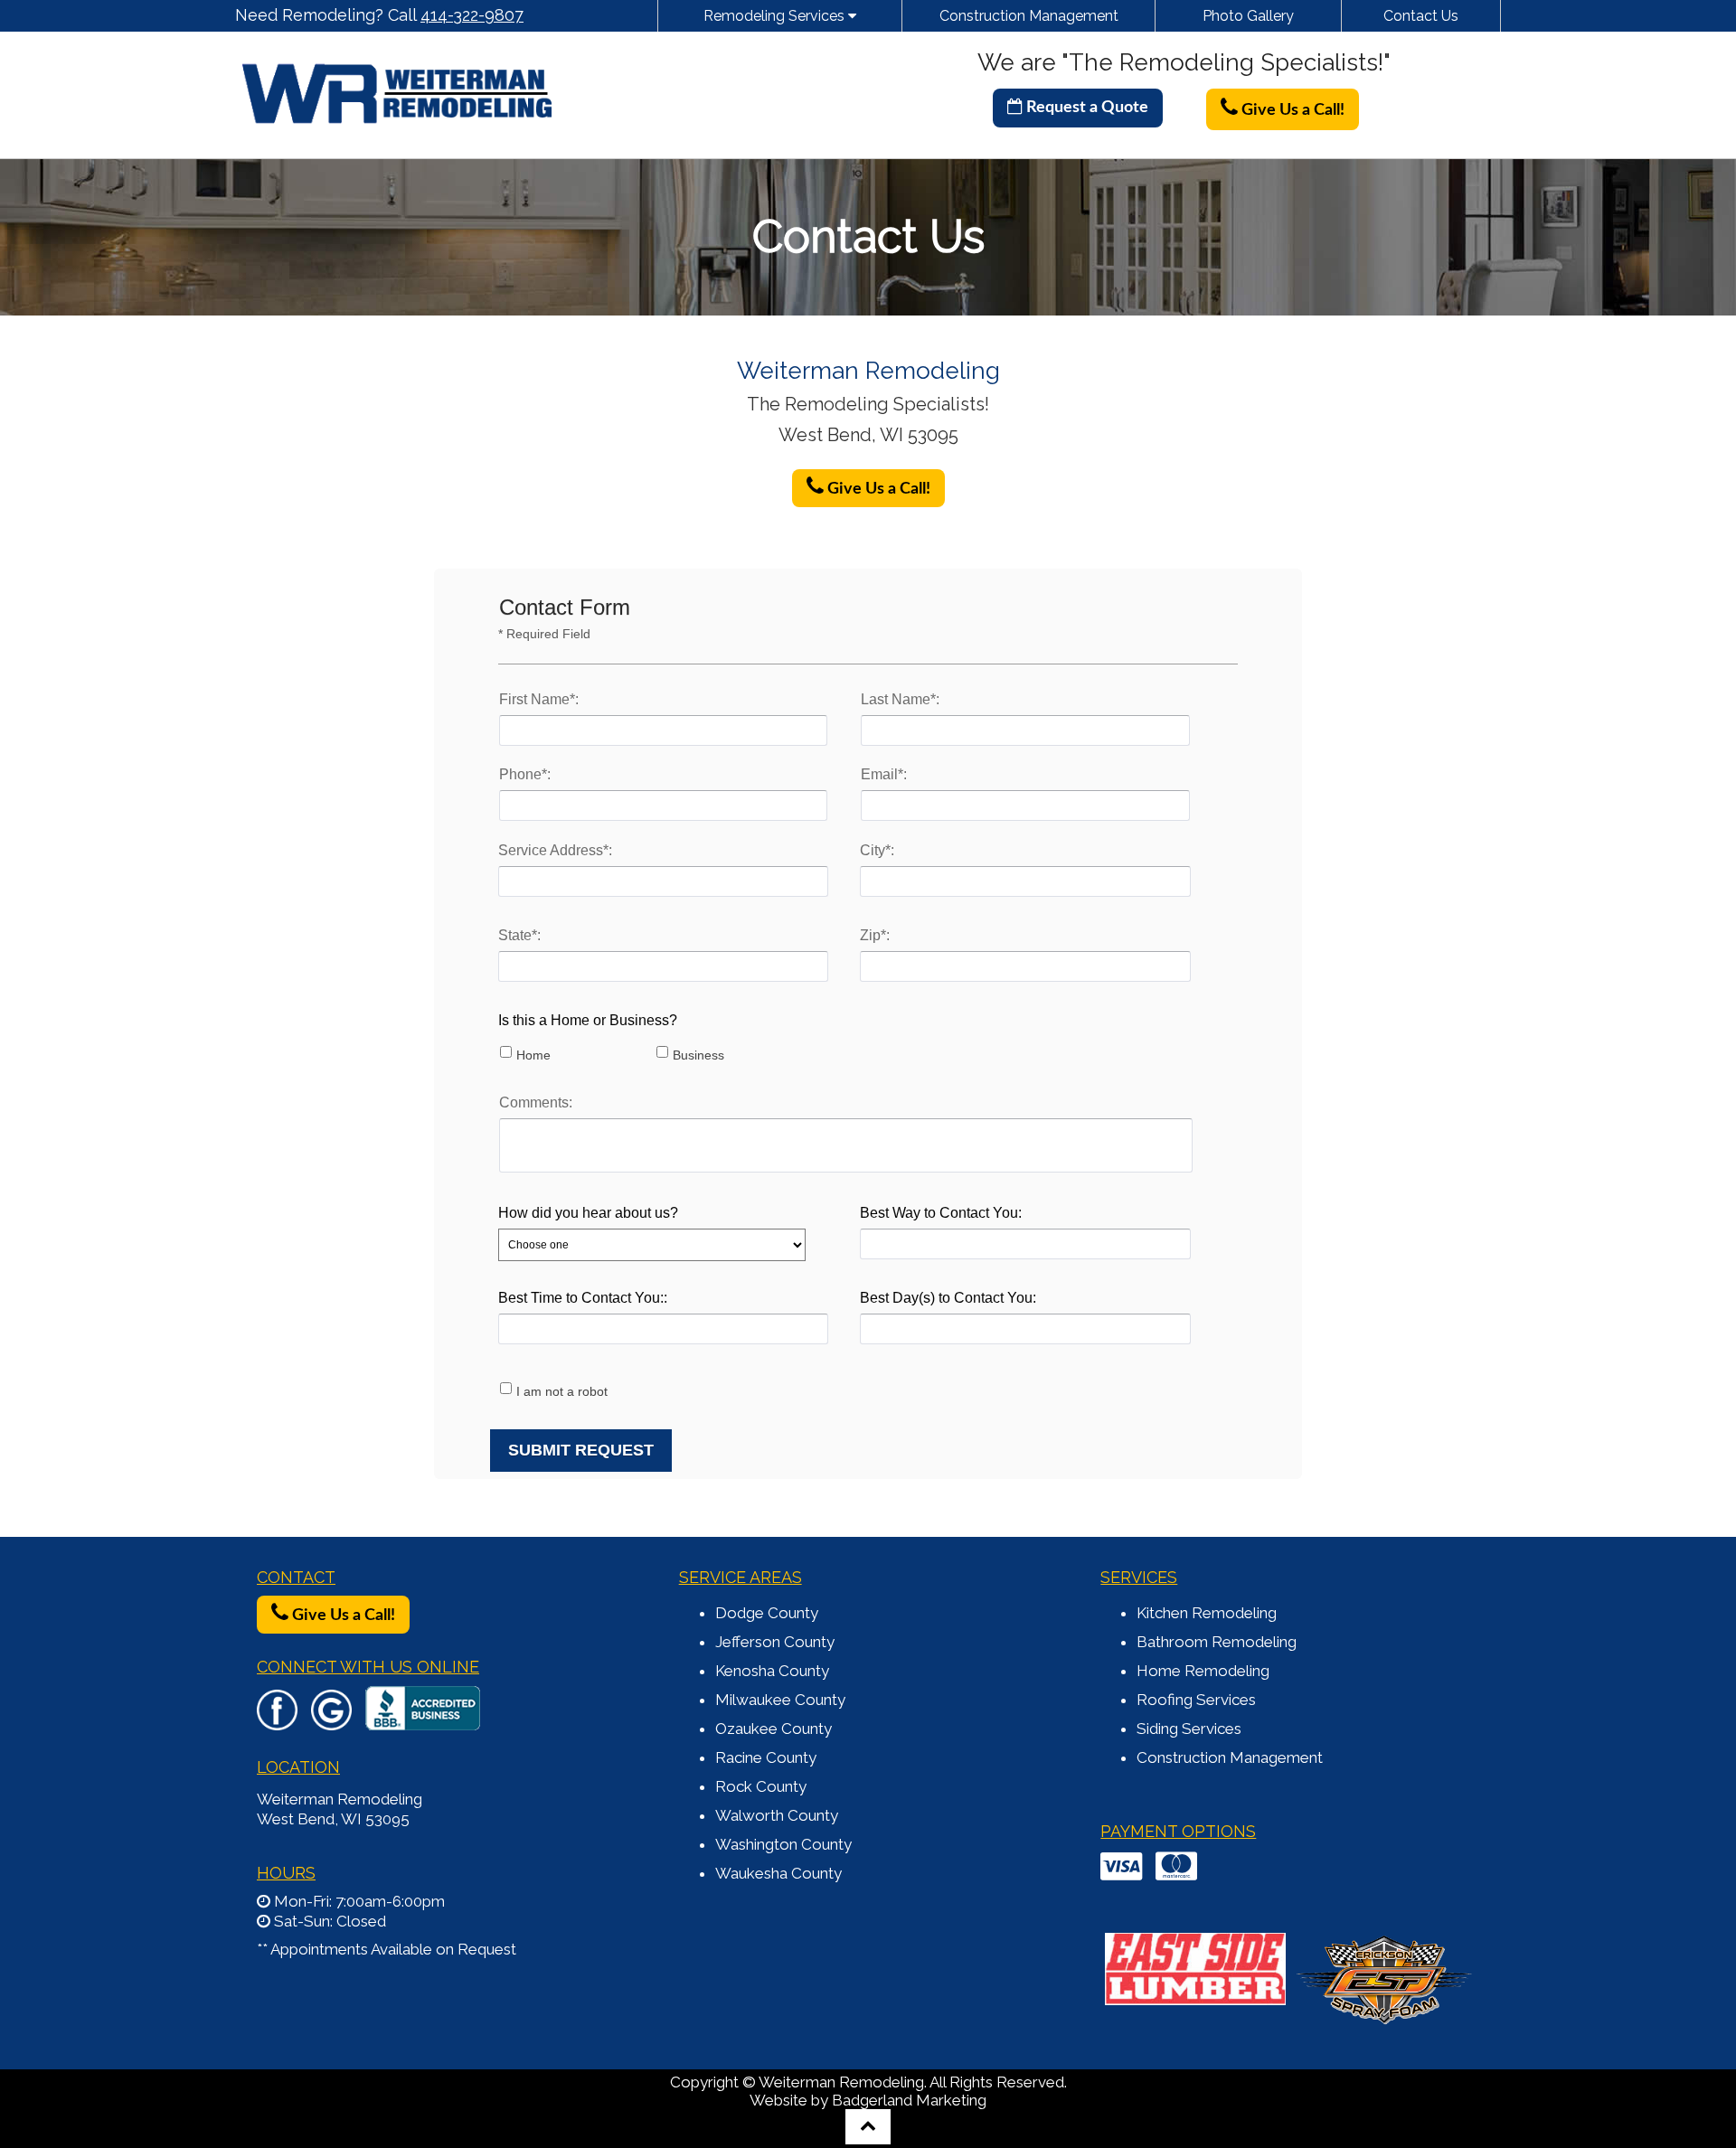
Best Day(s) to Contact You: (948, 1298)
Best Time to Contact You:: (583, 1298)
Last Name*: (900, 699)
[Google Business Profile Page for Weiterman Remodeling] (331, 1721)
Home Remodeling (1203, 1671)
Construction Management (1029, 16)
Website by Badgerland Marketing (868, 2100)
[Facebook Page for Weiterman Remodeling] (277, 1721)
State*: (519, 935)
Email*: (884, 774)
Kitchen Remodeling (1207, 1613)
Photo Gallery (1248, 16)
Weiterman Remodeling (340, 1799)
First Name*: (539, 699)
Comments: (536, 1102)
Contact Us (1421, 16)
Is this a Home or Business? (588, 1020)
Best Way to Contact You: (941, 1213)
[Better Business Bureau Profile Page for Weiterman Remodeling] (423, 1721)
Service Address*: (555, 850)
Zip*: (875, 935)
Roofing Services (1196, 1700)
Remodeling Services (776, 16)
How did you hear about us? (588, 1213)
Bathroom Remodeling (1217, 1642)
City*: (877, 850)
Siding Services (1189, 1729)
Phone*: (525, 774)
